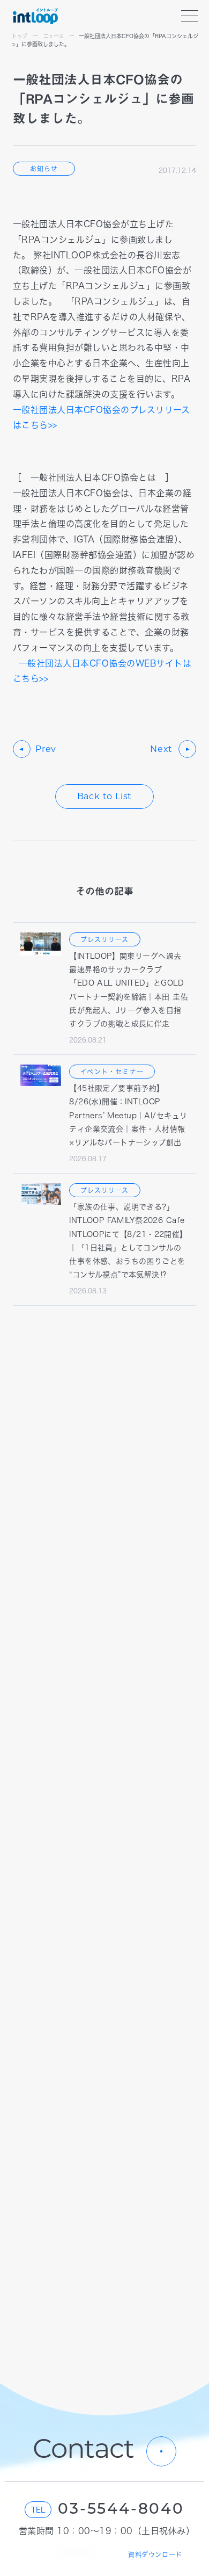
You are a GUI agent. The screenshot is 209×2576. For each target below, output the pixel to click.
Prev (46, 750)
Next (161, 750)
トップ (20, 36)
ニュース (54, 36)
